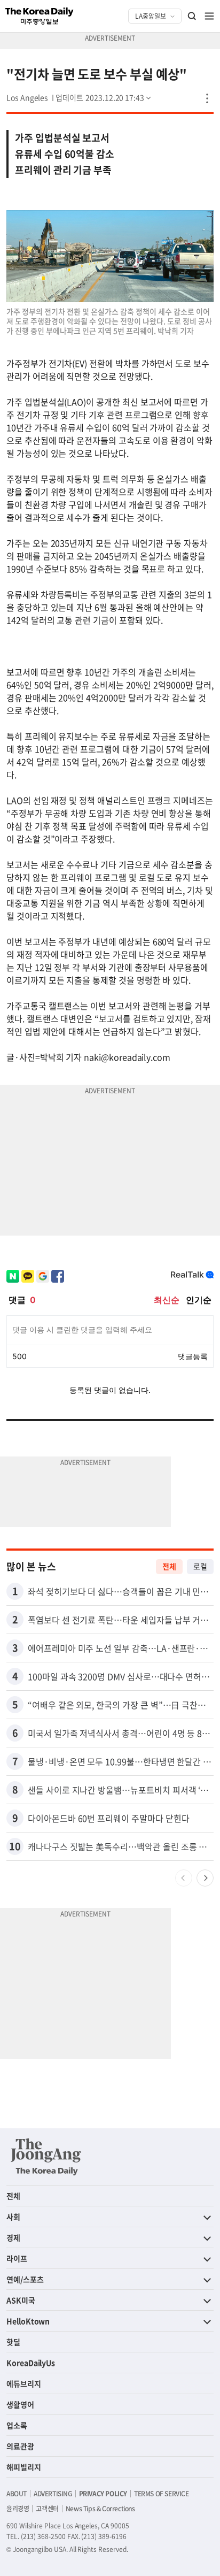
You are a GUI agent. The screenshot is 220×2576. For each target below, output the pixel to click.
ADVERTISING (53, 2494)
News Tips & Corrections (100, 2509)
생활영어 (20, 2404)
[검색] (192, 16)
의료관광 (20, 2446)
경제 (13, 2237)
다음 (205, 1878)
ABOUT (17, 2494)
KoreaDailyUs (31, 2363)
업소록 (17, 2425)
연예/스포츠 (25, 2279)
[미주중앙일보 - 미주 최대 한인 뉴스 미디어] (40, 16)
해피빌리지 (24, 2467)
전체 (169, 1566)
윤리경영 (18, 2509)
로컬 (200, 1566)
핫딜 (13, 2342)
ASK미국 (21, 2300)
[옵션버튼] (207, 98)
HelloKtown (28, 2321)
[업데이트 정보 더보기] (104, 97)
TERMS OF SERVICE (162, 2494)
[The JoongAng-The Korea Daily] (46, 2157)
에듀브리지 (24, 2383)
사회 (13, 2217)
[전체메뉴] (209, 16)
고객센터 (47, 2509)
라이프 (17, 2258)
